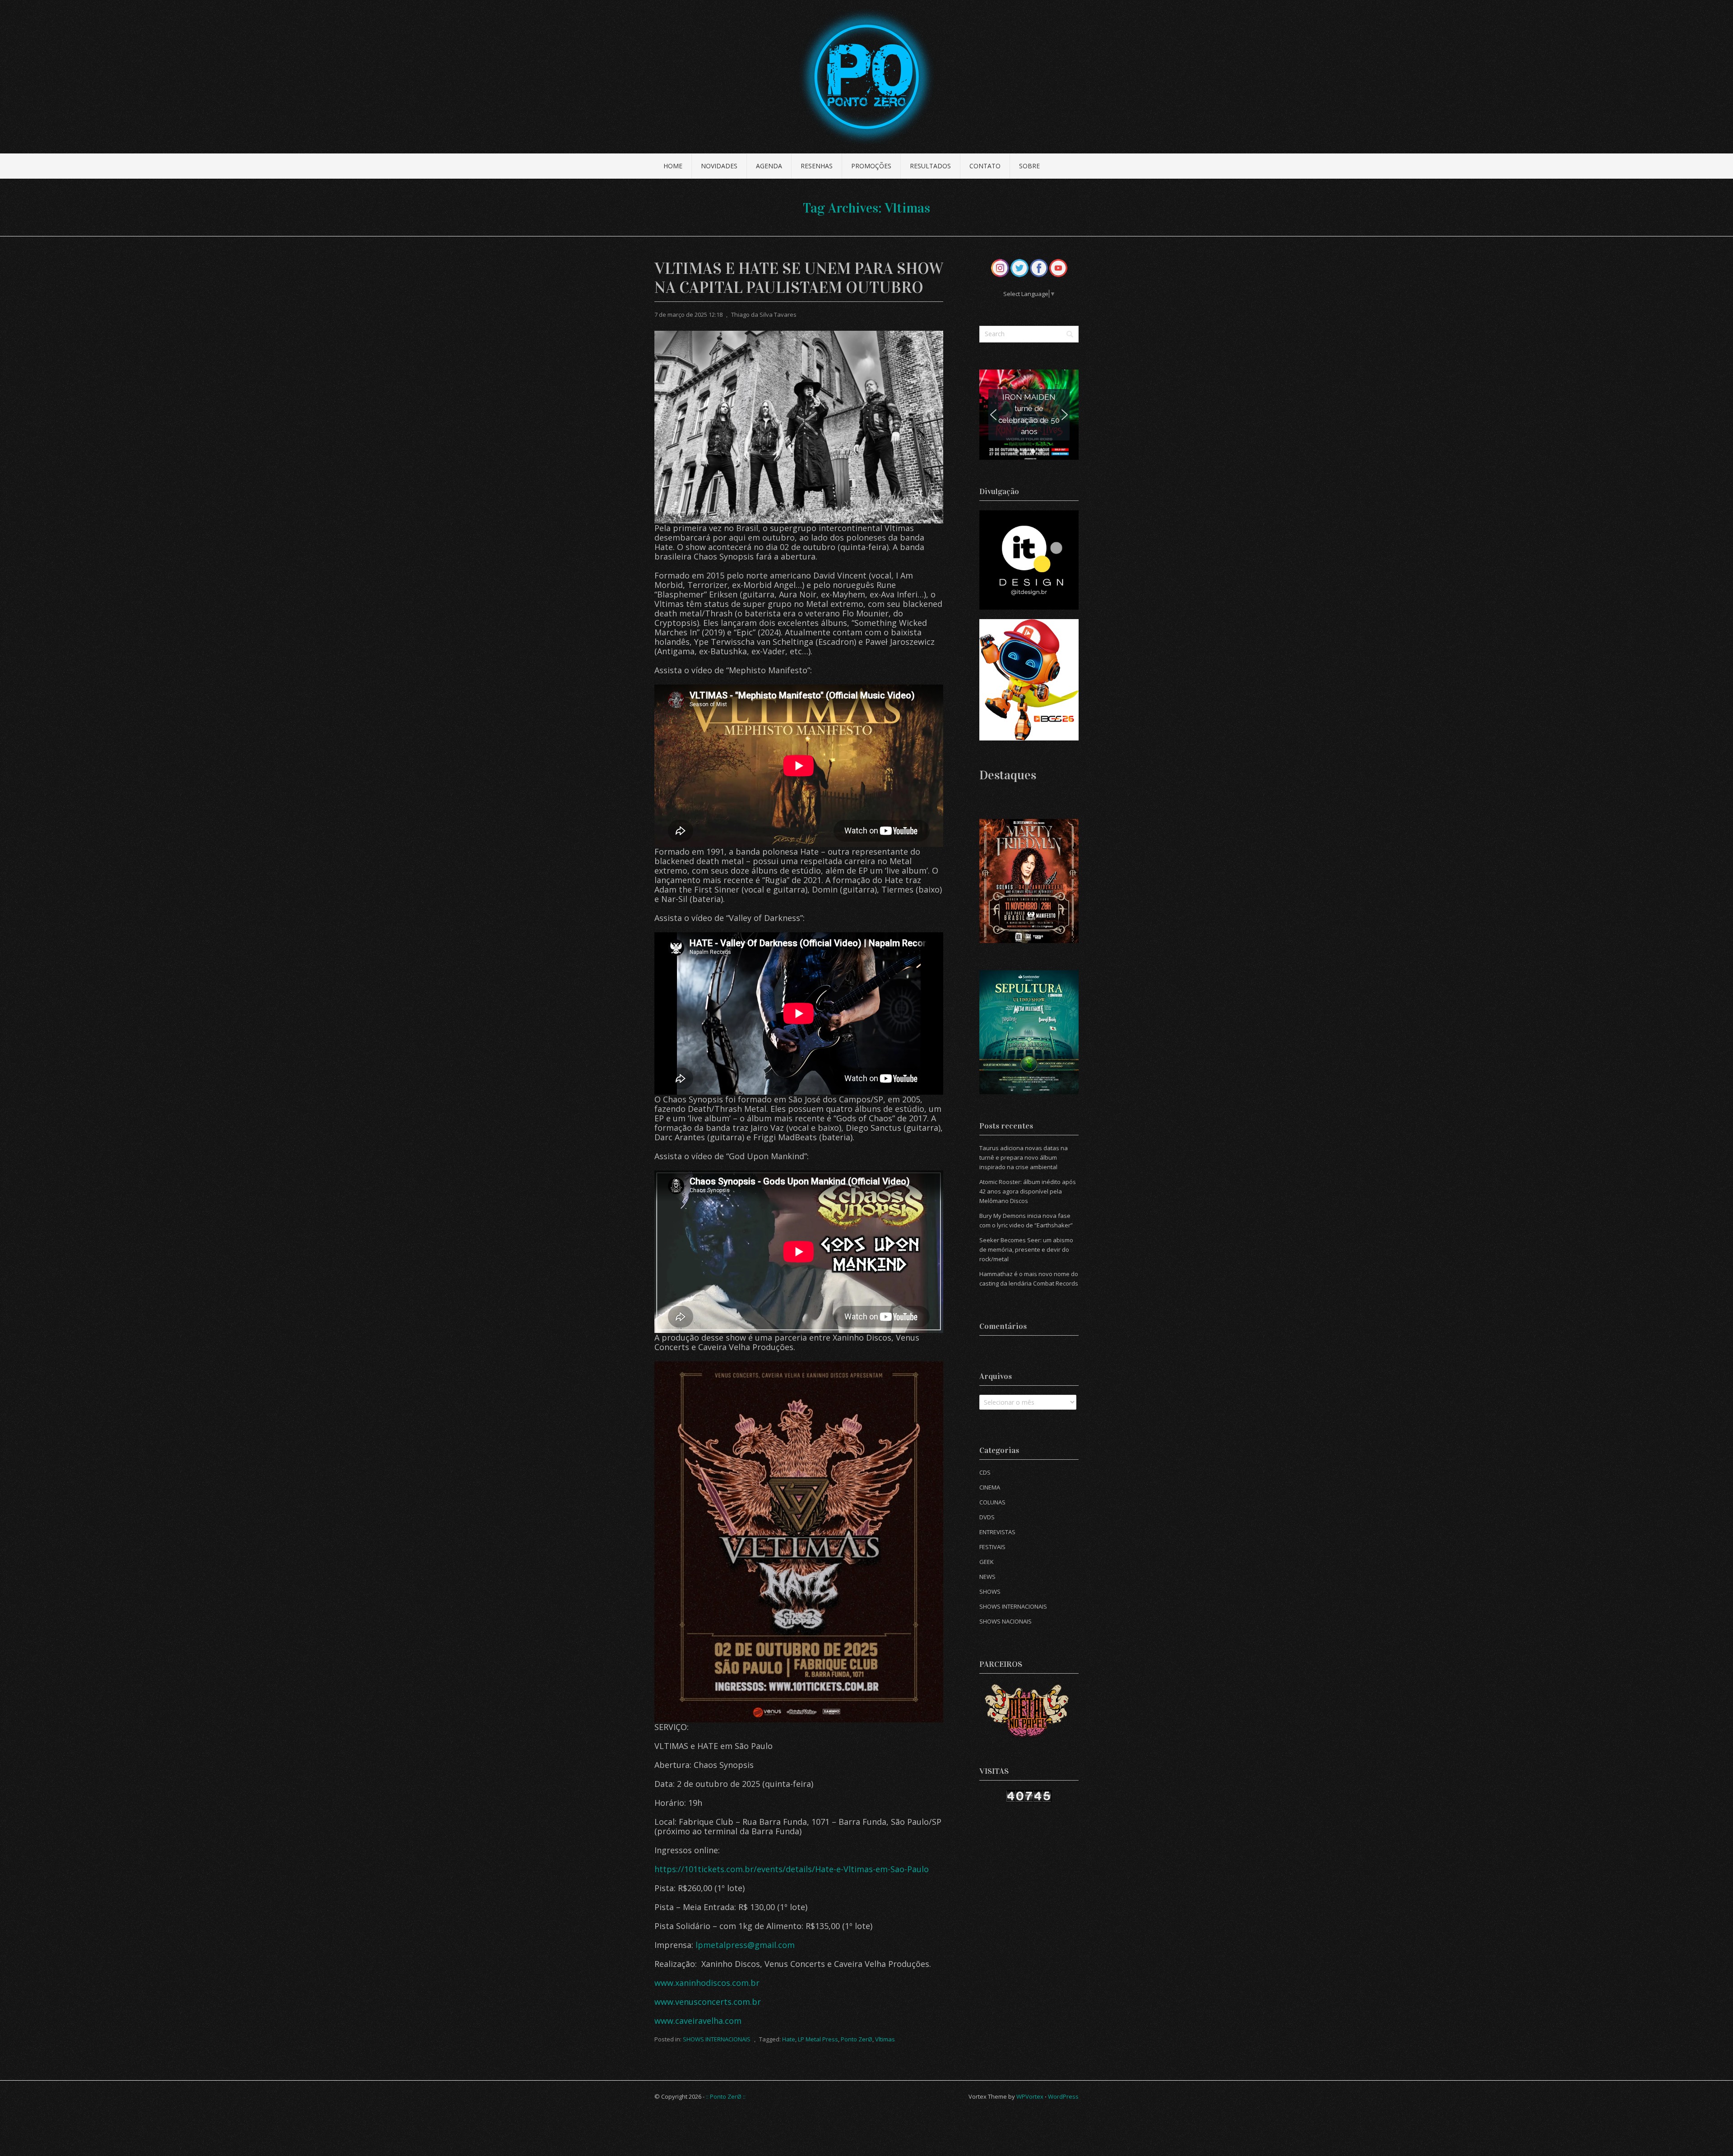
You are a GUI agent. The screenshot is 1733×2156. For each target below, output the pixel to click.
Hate (789, 2039)
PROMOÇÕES (871, 166)
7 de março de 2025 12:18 (688, 315)
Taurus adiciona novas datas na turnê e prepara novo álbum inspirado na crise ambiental (1024, 1157)
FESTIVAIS (992, 1547)
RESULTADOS (930, 166)
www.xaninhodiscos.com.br (707, 1983)
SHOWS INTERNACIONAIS (717, 2039)
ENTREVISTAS (997, 1532)
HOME (673, 166)
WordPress (1063, 2096)
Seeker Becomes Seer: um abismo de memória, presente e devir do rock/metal (1026, 1249)
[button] (1029, 415)
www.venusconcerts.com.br (708, 2002)
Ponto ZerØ (857, 2039)
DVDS (987, 1517)
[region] (1029, 415)
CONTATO (985, 166)
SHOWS (990, 1592)
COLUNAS (992, 1502)
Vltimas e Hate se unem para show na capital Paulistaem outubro (799, 278)
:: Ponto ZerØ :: (726, 2096)
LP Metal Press (818, 2039)
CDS (985, 1472)
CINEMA (990, 1487)
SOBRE (1029, 166)
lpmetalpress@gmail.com (745, 1945)
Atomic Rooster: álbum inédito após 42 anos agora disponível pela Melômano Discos (1028, 1191)
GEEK (987, 1562)
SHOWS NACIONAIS (1006, 1621)
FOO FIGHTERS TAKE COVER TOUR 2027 (1029, 414)
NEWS (987, 1577)
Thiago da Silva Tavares (764, 315)
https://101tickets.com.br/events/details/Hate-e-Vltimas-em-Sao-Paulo (792, 1869)
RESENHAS (817, 166)
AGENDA (769, 166)
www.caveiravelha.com (698, 2021)
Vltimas (885, 2039)
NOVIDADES (719, 166)
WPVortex (1030, 2096)
